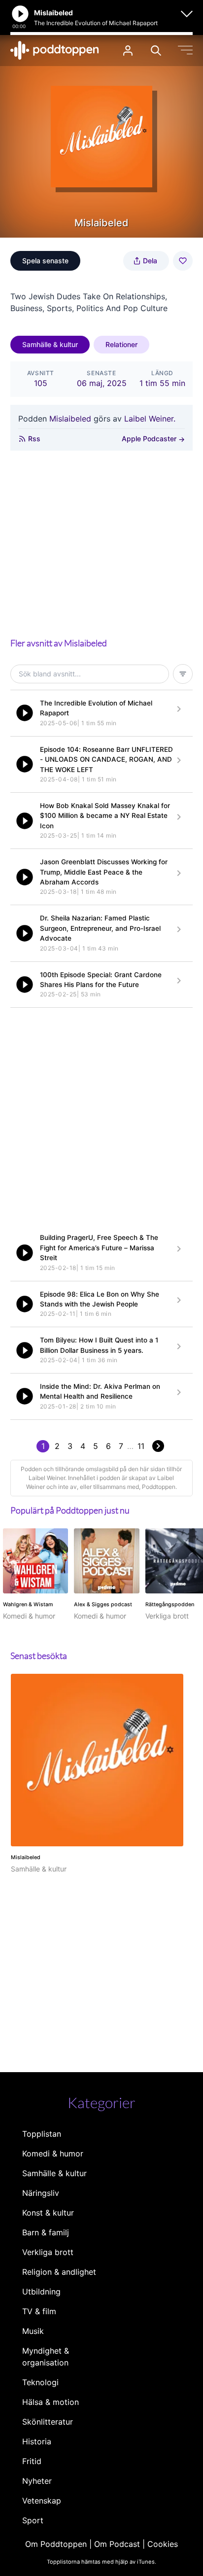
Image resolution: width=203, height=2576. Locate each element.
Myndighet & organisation (46, 2357)
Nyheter (37, 2481)
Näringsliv (41, 2193)
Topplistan (42, 2134)
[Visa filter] (183, 674)
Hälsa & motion (51, 2402)
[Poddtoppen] (55, 50)
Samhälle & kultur (50, 344)
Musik (33, 2331)
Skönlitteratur (48, 2422)
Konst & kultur (48, 2213)
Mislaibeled (70, 419)
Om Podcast (117, 2544)
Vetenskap (42, 2501)
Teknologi (40, 2382)
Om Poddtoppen (56, 2544)
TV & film (39, 2311)
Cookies (163, 2544)
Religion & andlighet (59, 2272)
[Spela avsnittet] (25, 713)
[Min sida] (128, 51)
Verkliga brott (48, 2252)
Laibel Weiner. (150, 419)
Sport (33, 2520)
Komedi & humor (53, 2153)
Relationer (121, 344)
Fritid (32, 2461)
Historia (37, 2441)
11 (141, 1446)
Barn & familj (46, 2232)
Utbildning (41, 2292)
